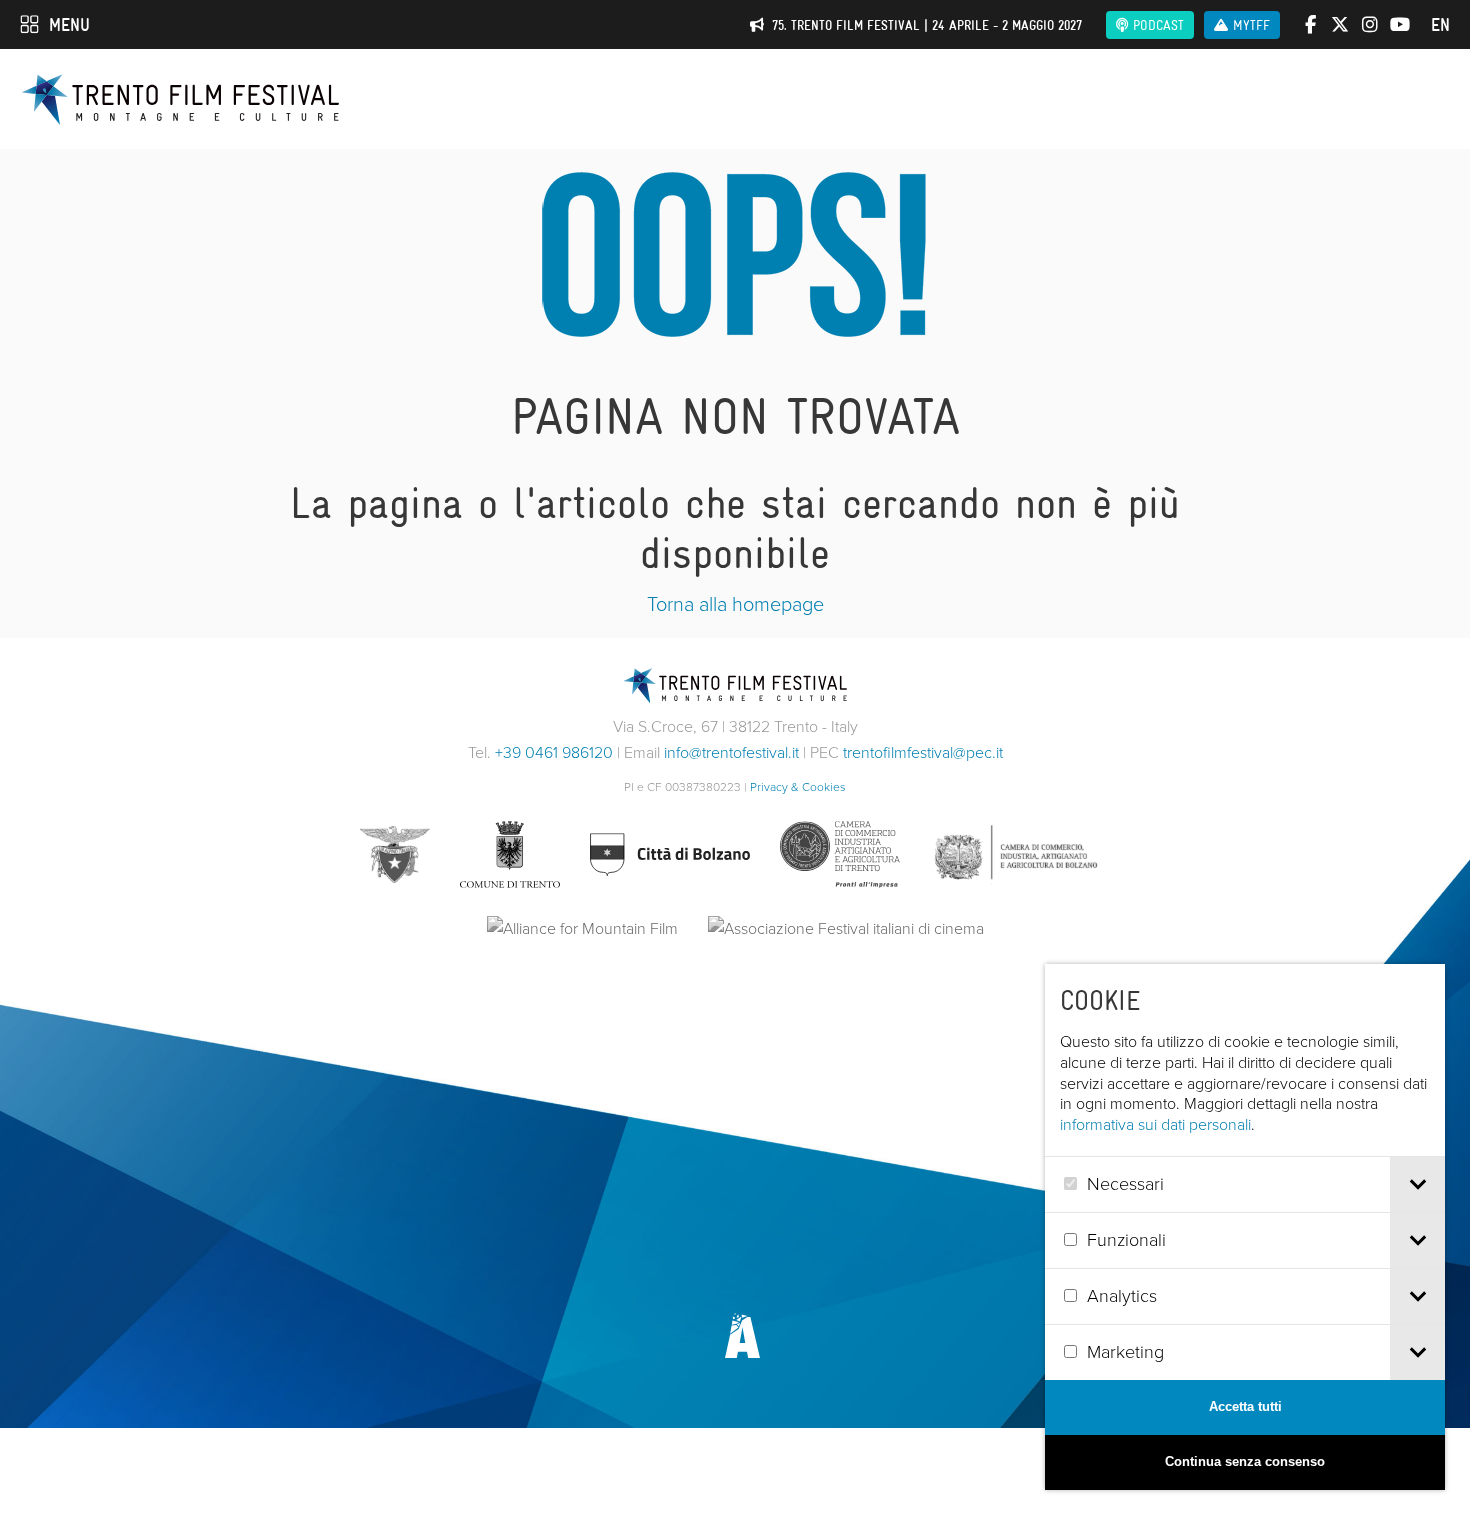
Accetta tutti (1245, 1406)
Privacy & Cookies (798, 787)
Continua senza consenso (1245, 1461)
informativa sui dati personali (1155, 1124)
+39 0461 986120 (554, 752)
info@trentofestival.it (731, 752)
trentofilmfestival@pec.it (923, 752)
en (1440, 25)
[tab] (1417, 1184)
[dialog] (1245, 1227)
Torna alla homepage (735, 604)
